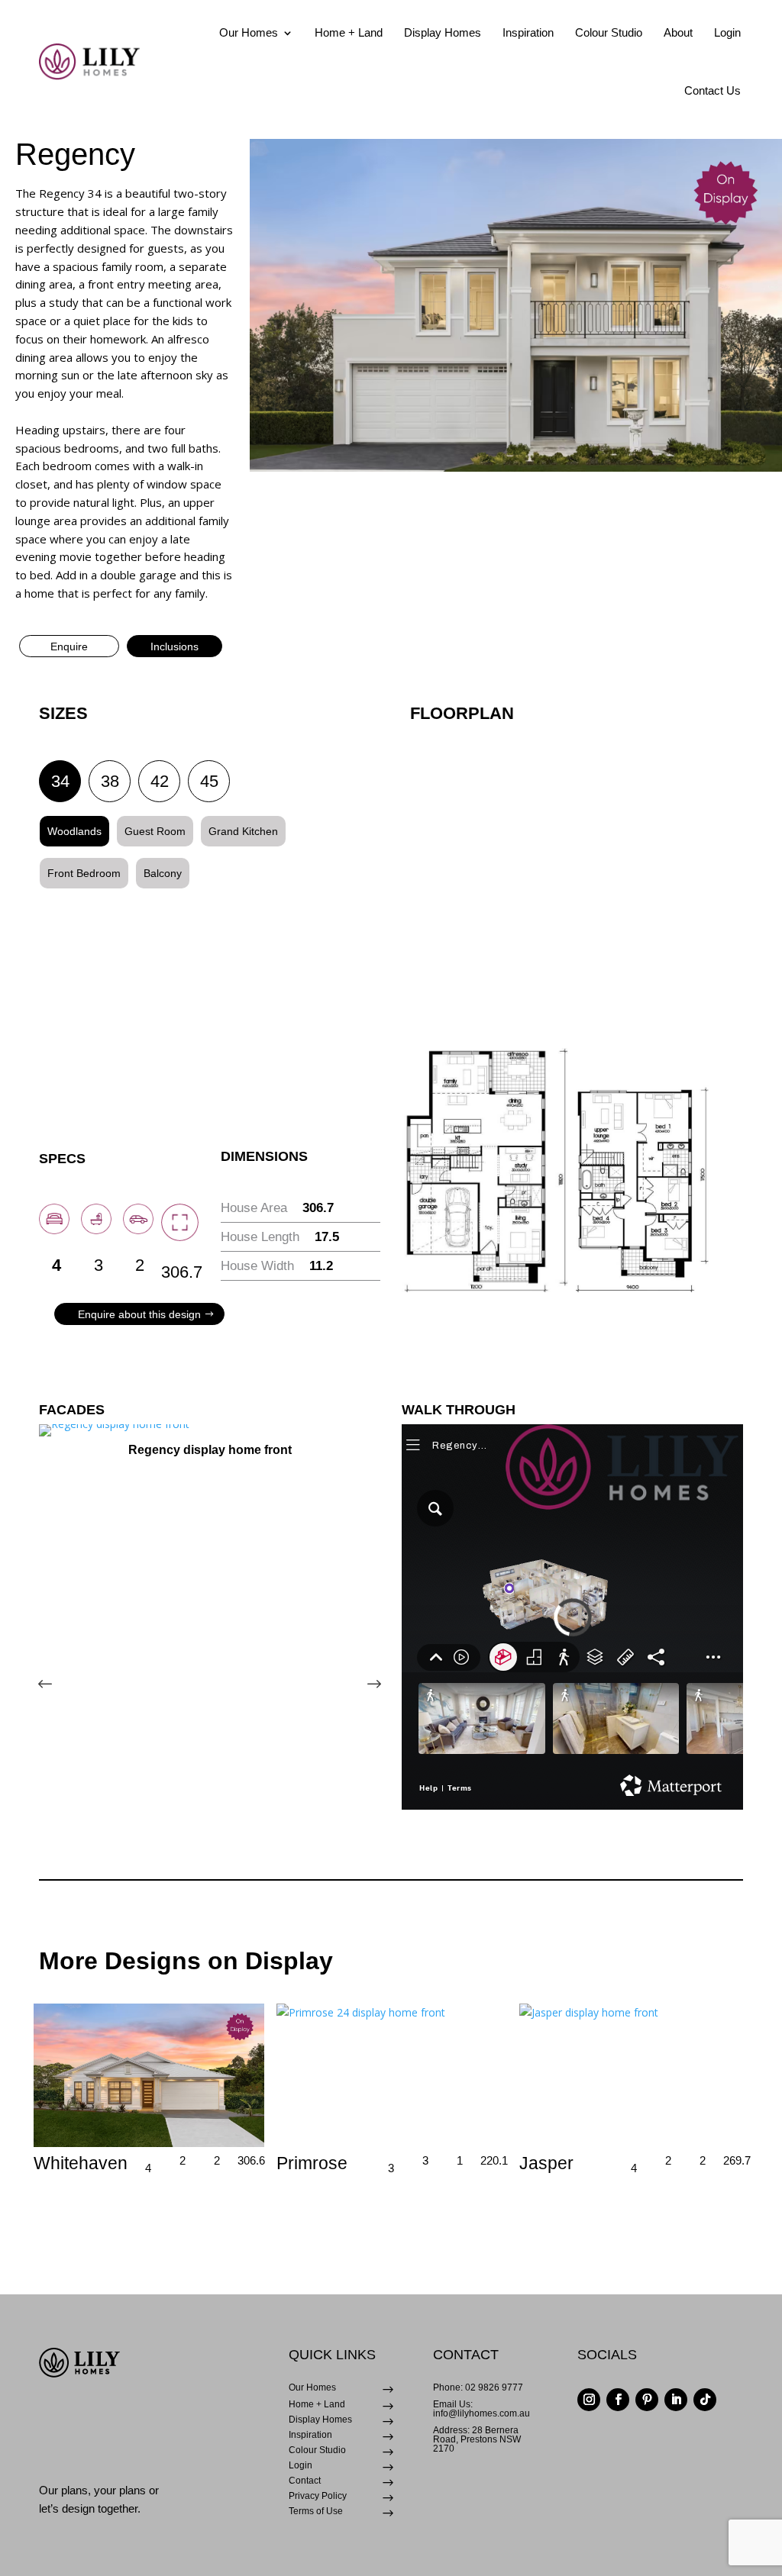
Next (361, 1668)
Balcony (163, 873)
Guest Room (155, 831)
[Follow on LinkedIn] (676, 2400)
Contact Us (713, 90)
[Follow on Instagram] (589, 2400)
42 (160, 781)
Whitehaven (81, 2163)
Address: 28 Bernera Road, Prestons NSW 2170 (477, 2439)
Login (727, 32)
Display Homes (443, 32)
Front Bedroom (84, 873)
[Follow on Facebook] (618, 2400)
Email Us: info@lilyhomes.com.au (481, 2409)
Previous (58, 1668)
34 (60, 781)
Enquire (69, 646)
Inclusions (174, 646)
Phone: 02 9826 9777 (478, 2387)
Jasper (546, 2163)
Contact (305, 2481)
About (678, 32)
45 (209, 781)
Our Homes (249, 32)
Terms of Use (316, 2511)
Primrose (312, 2163)
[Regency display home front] (210, 1430)
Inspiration (528, 32)
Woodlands (74, 831)
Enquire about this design (139, 1314)
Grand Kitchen (243, 831)
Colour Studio (609, 32)
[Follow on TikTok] (705, 2400)
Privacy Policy (318, 2496)
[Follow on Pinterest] (647, 2400)
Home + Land (349, 32)
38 (110, 781)
